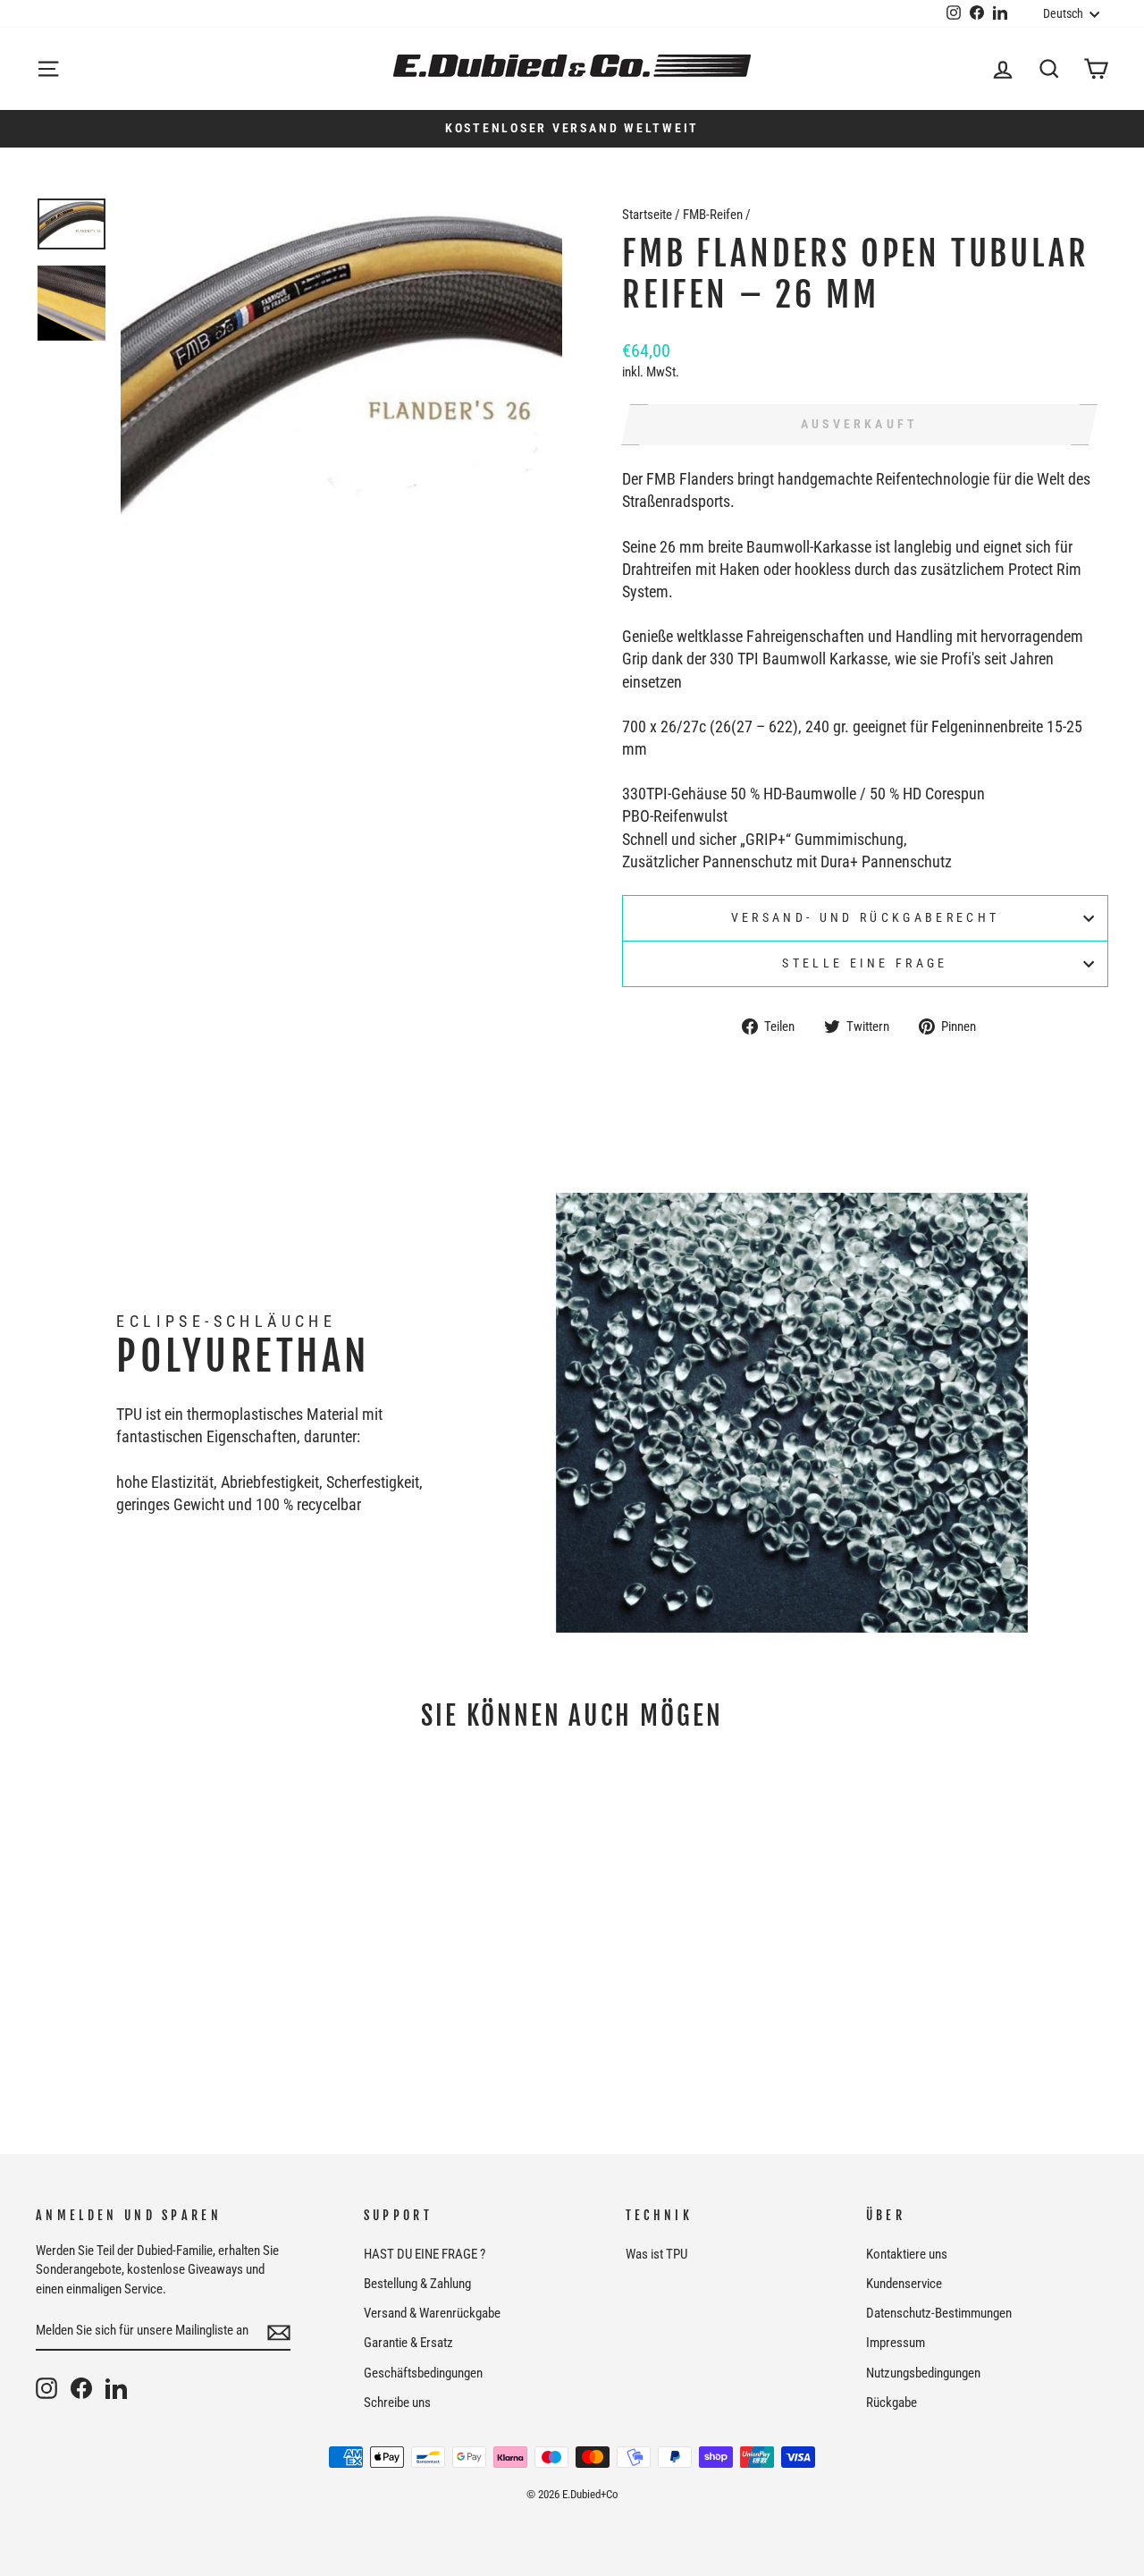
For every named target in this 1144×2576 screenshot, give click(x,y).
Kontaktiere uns (907, 2254)
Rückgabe (892, 2403)
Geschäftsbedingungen (423, 2373)
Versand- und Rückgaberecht (865, 918)
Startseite (647, 215)
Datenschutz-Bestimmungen (939, 2313)
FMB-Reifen (713, 215)
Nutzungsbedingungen (923, 2373)
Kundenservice (904, 2284)
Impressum (896, 2343)
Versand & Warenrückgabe (432, 2313)
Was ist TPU (656, 2254)
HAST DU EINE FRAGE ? (425, 2254)
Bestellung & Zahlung (417, 2284)
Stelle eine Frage (865, 963)
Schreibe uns (397, 2403)
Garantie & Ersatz (408, 2343)
